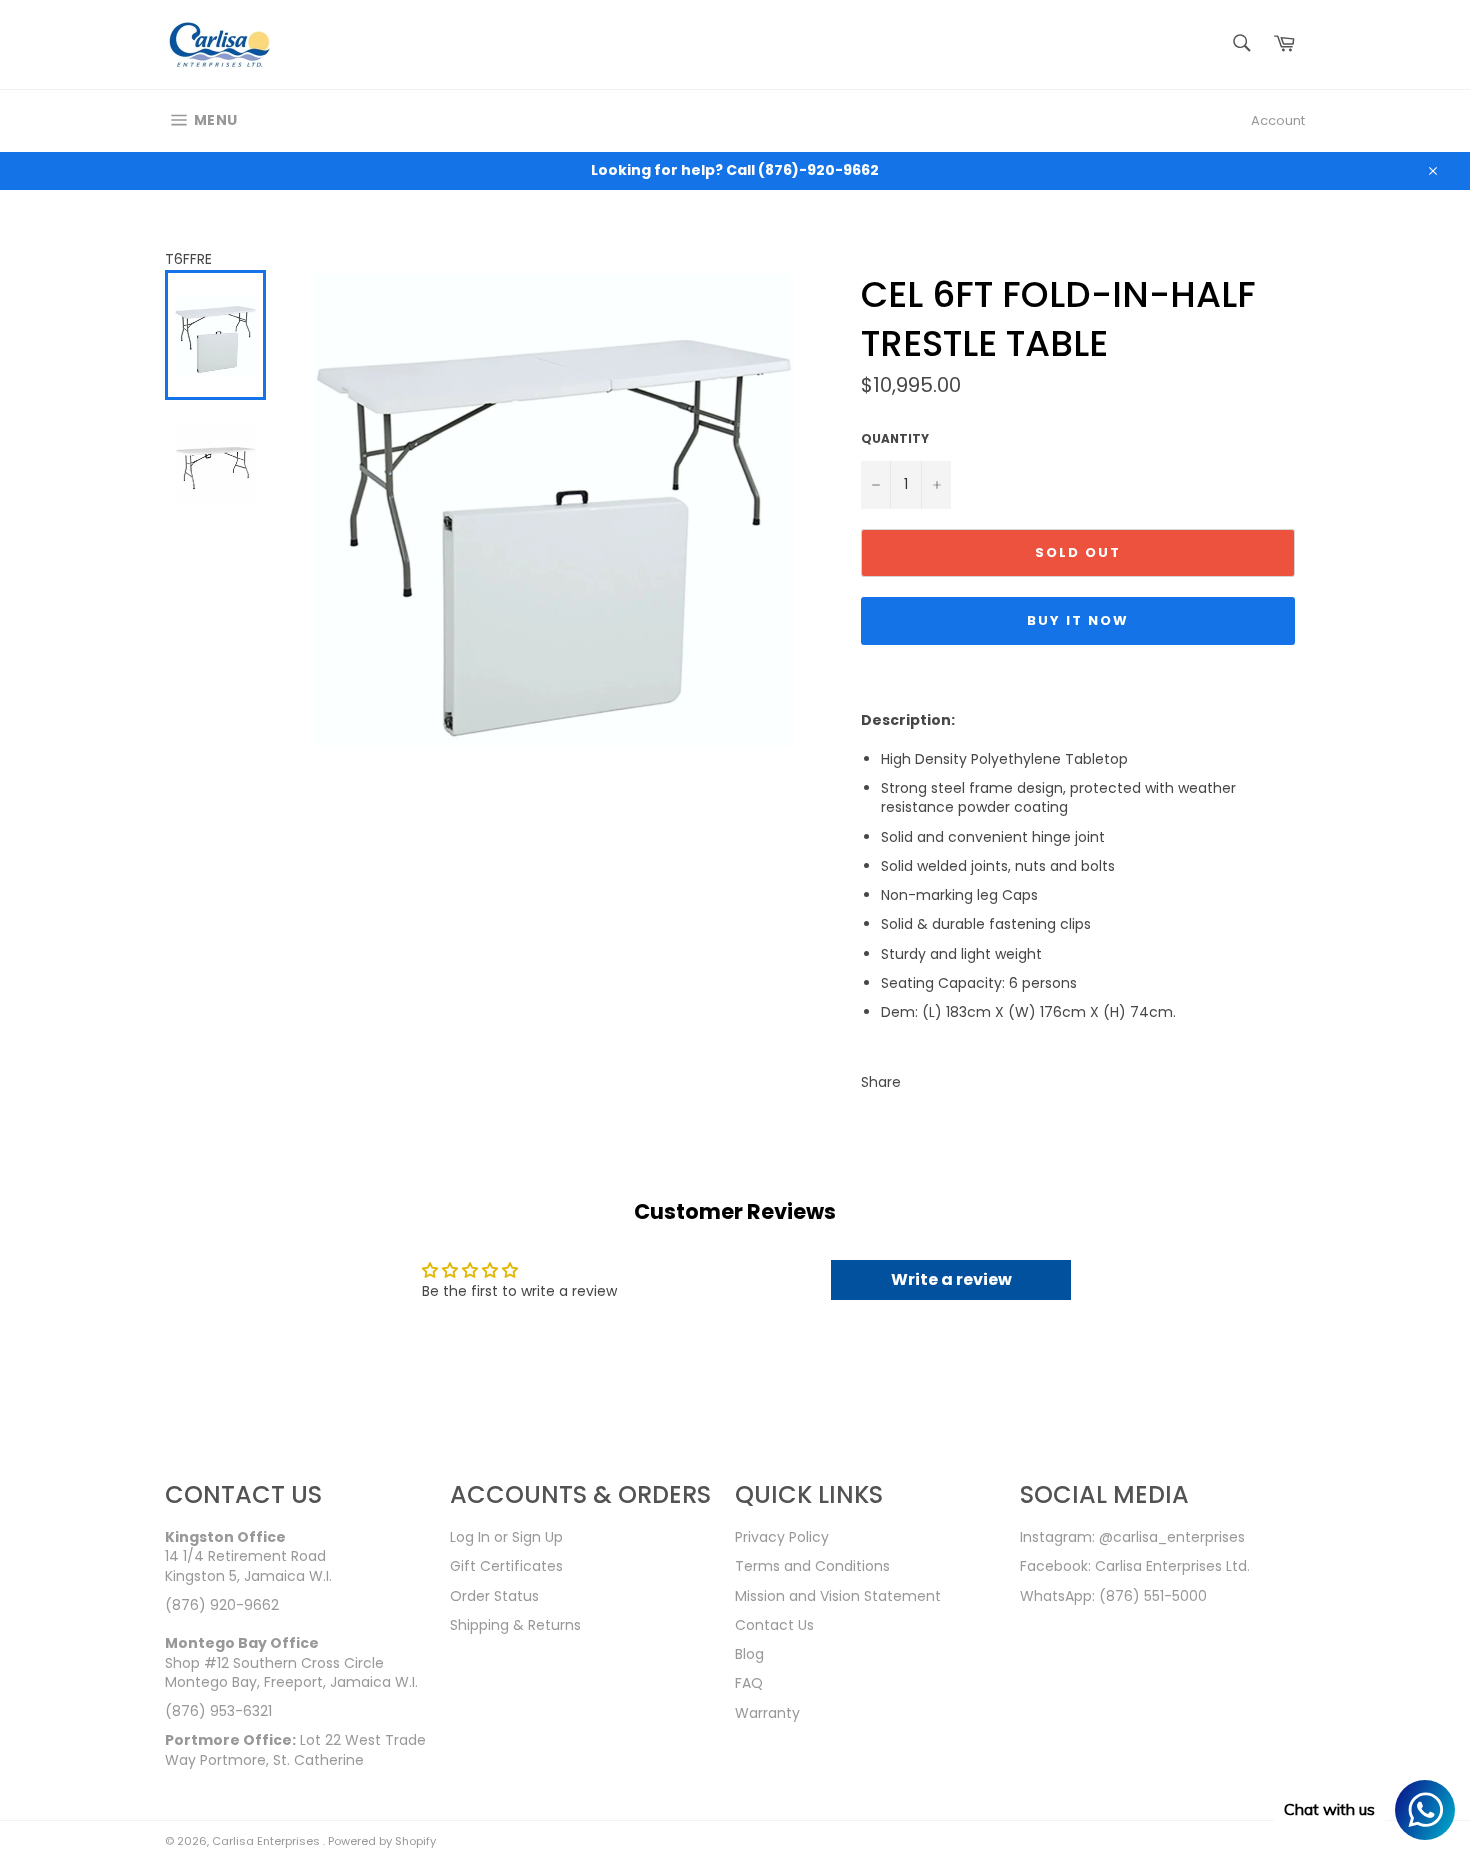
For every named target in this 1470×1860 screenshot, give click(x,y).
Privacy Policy (782, 1537)
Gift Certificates (506, 1566)
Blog (749, 1654)
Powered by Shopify (382, 1841)
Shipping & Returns (515, 1625)
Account (1278, 120)
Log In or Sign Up (506, 1537)
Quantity (895, 439)
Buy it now (1078, 620)
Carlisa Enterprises (267, 1841)
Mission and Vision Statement (838, 1596)
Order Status (494, 1596)
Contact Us (774, 1625)
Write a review (951, 1279)
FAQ (749, 1683)
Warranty (767, 1713)
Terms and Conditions (812, 1566)
